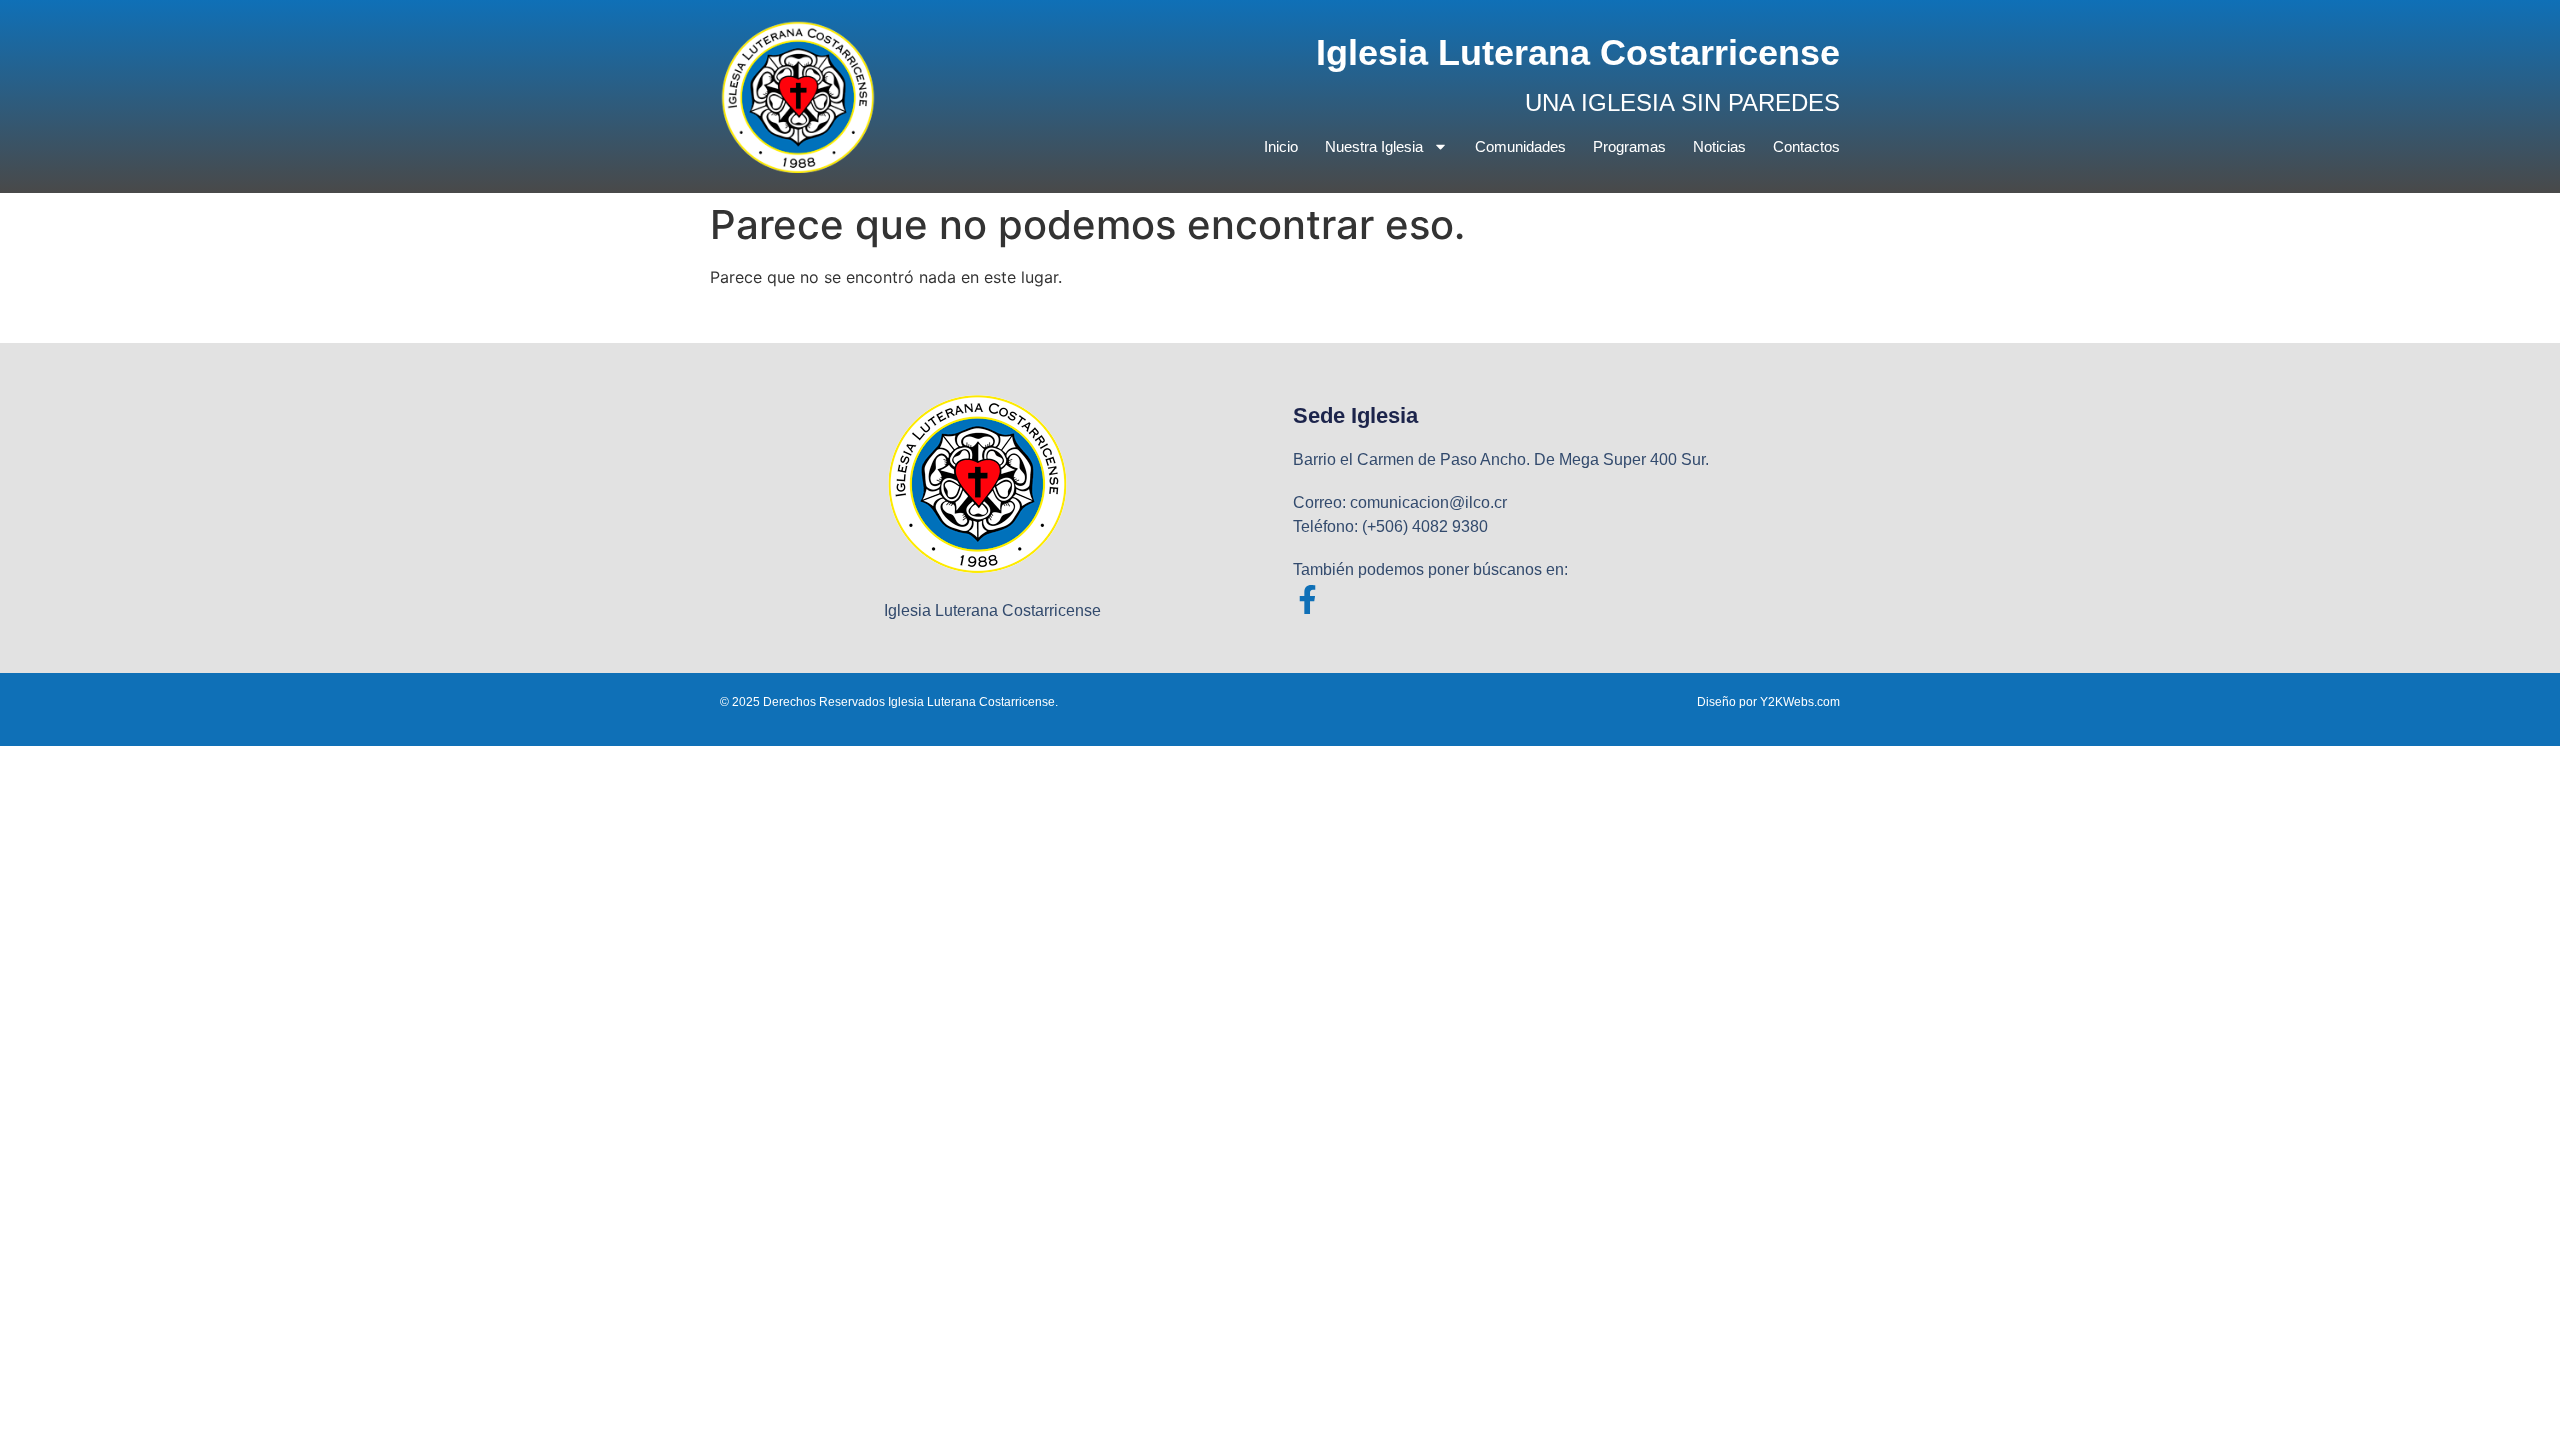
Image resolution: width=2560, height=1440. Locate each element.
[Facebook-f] (1307, 599)
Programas (1629, 146)
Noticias (1719, 146)
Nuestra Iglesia (1374, 146)
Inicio (1281, 146)
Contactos (1806, 146)
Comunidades (1520, 146)
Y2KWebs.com (1800, 702)
